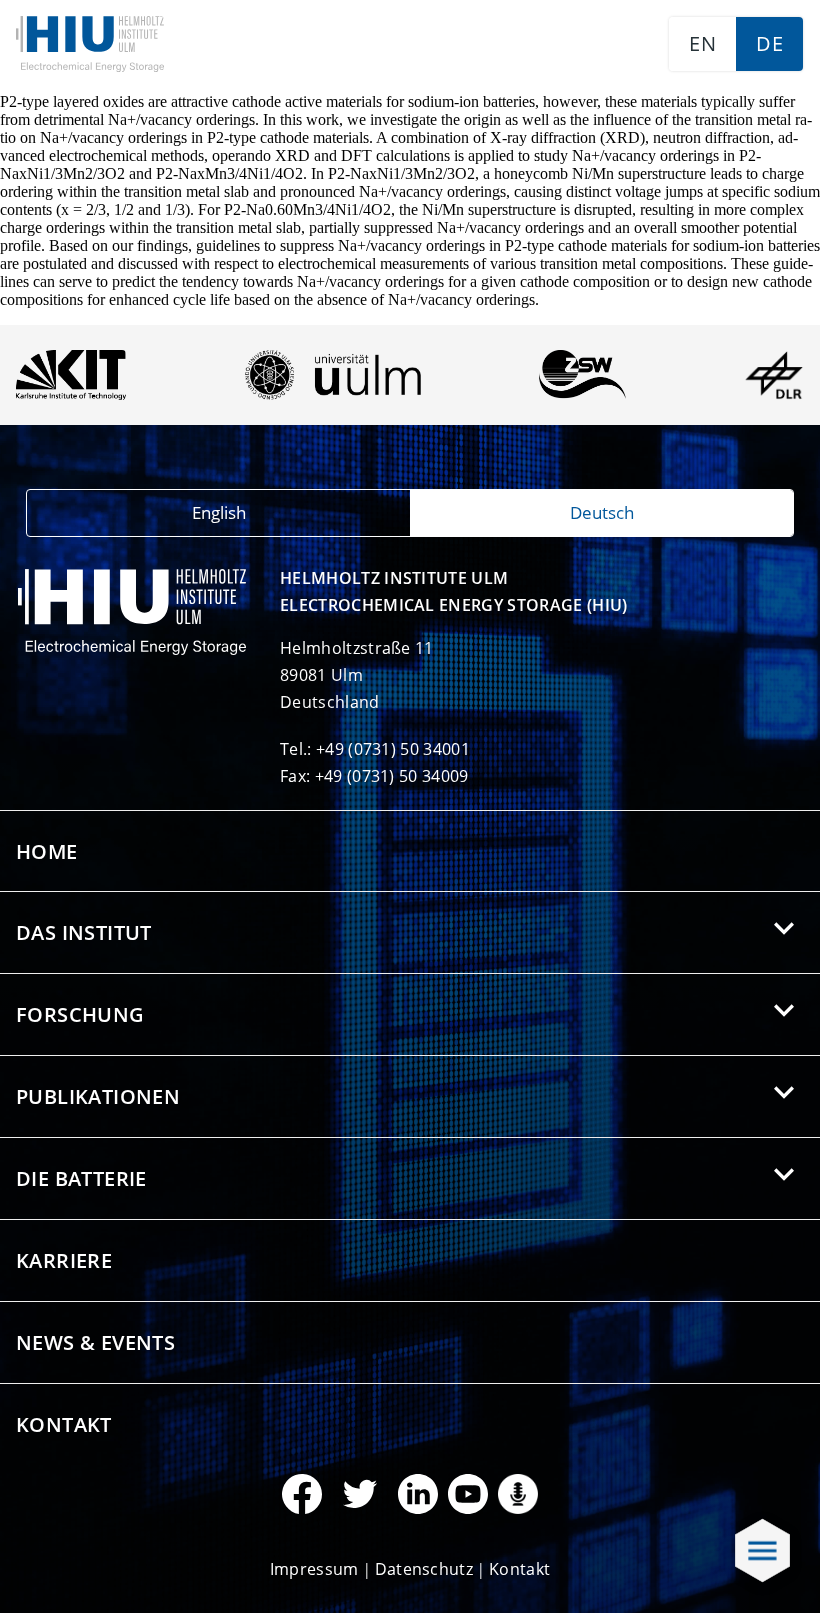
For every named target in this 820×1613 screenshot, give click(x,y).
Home (47, 851)
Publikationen (98, 1096)
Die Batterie (81, 1178)
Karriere (64, 1260)
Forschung (80, 1014)
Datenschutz (424, 1569)
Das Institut (84, 932)
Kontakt (64, 1424)
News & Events (95, 1342)
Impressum (314, 1569)
